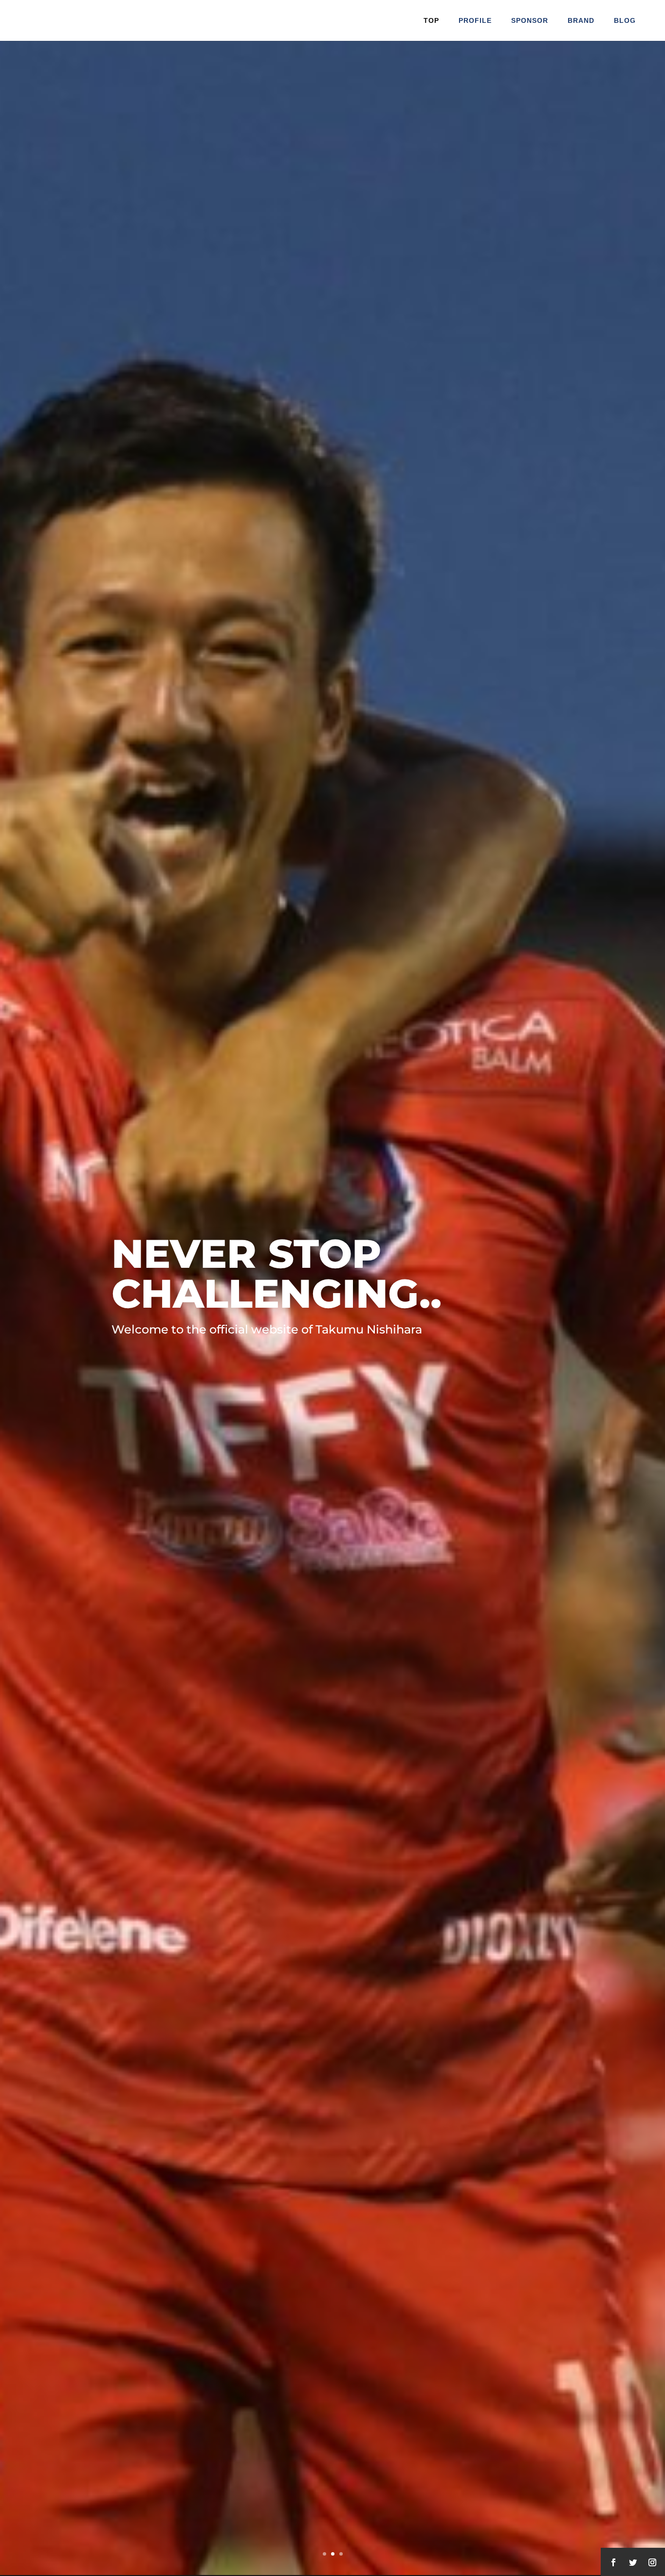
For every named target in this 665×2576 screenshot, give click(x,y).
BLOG (625, 20)
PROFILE (475, 20)
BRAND (581, 20)
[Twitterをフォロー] (633, 2562)
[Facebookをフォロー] (613, 2562)
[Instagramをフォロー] (652, 2562)
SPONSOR (530, 20)
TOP (431, 20)
